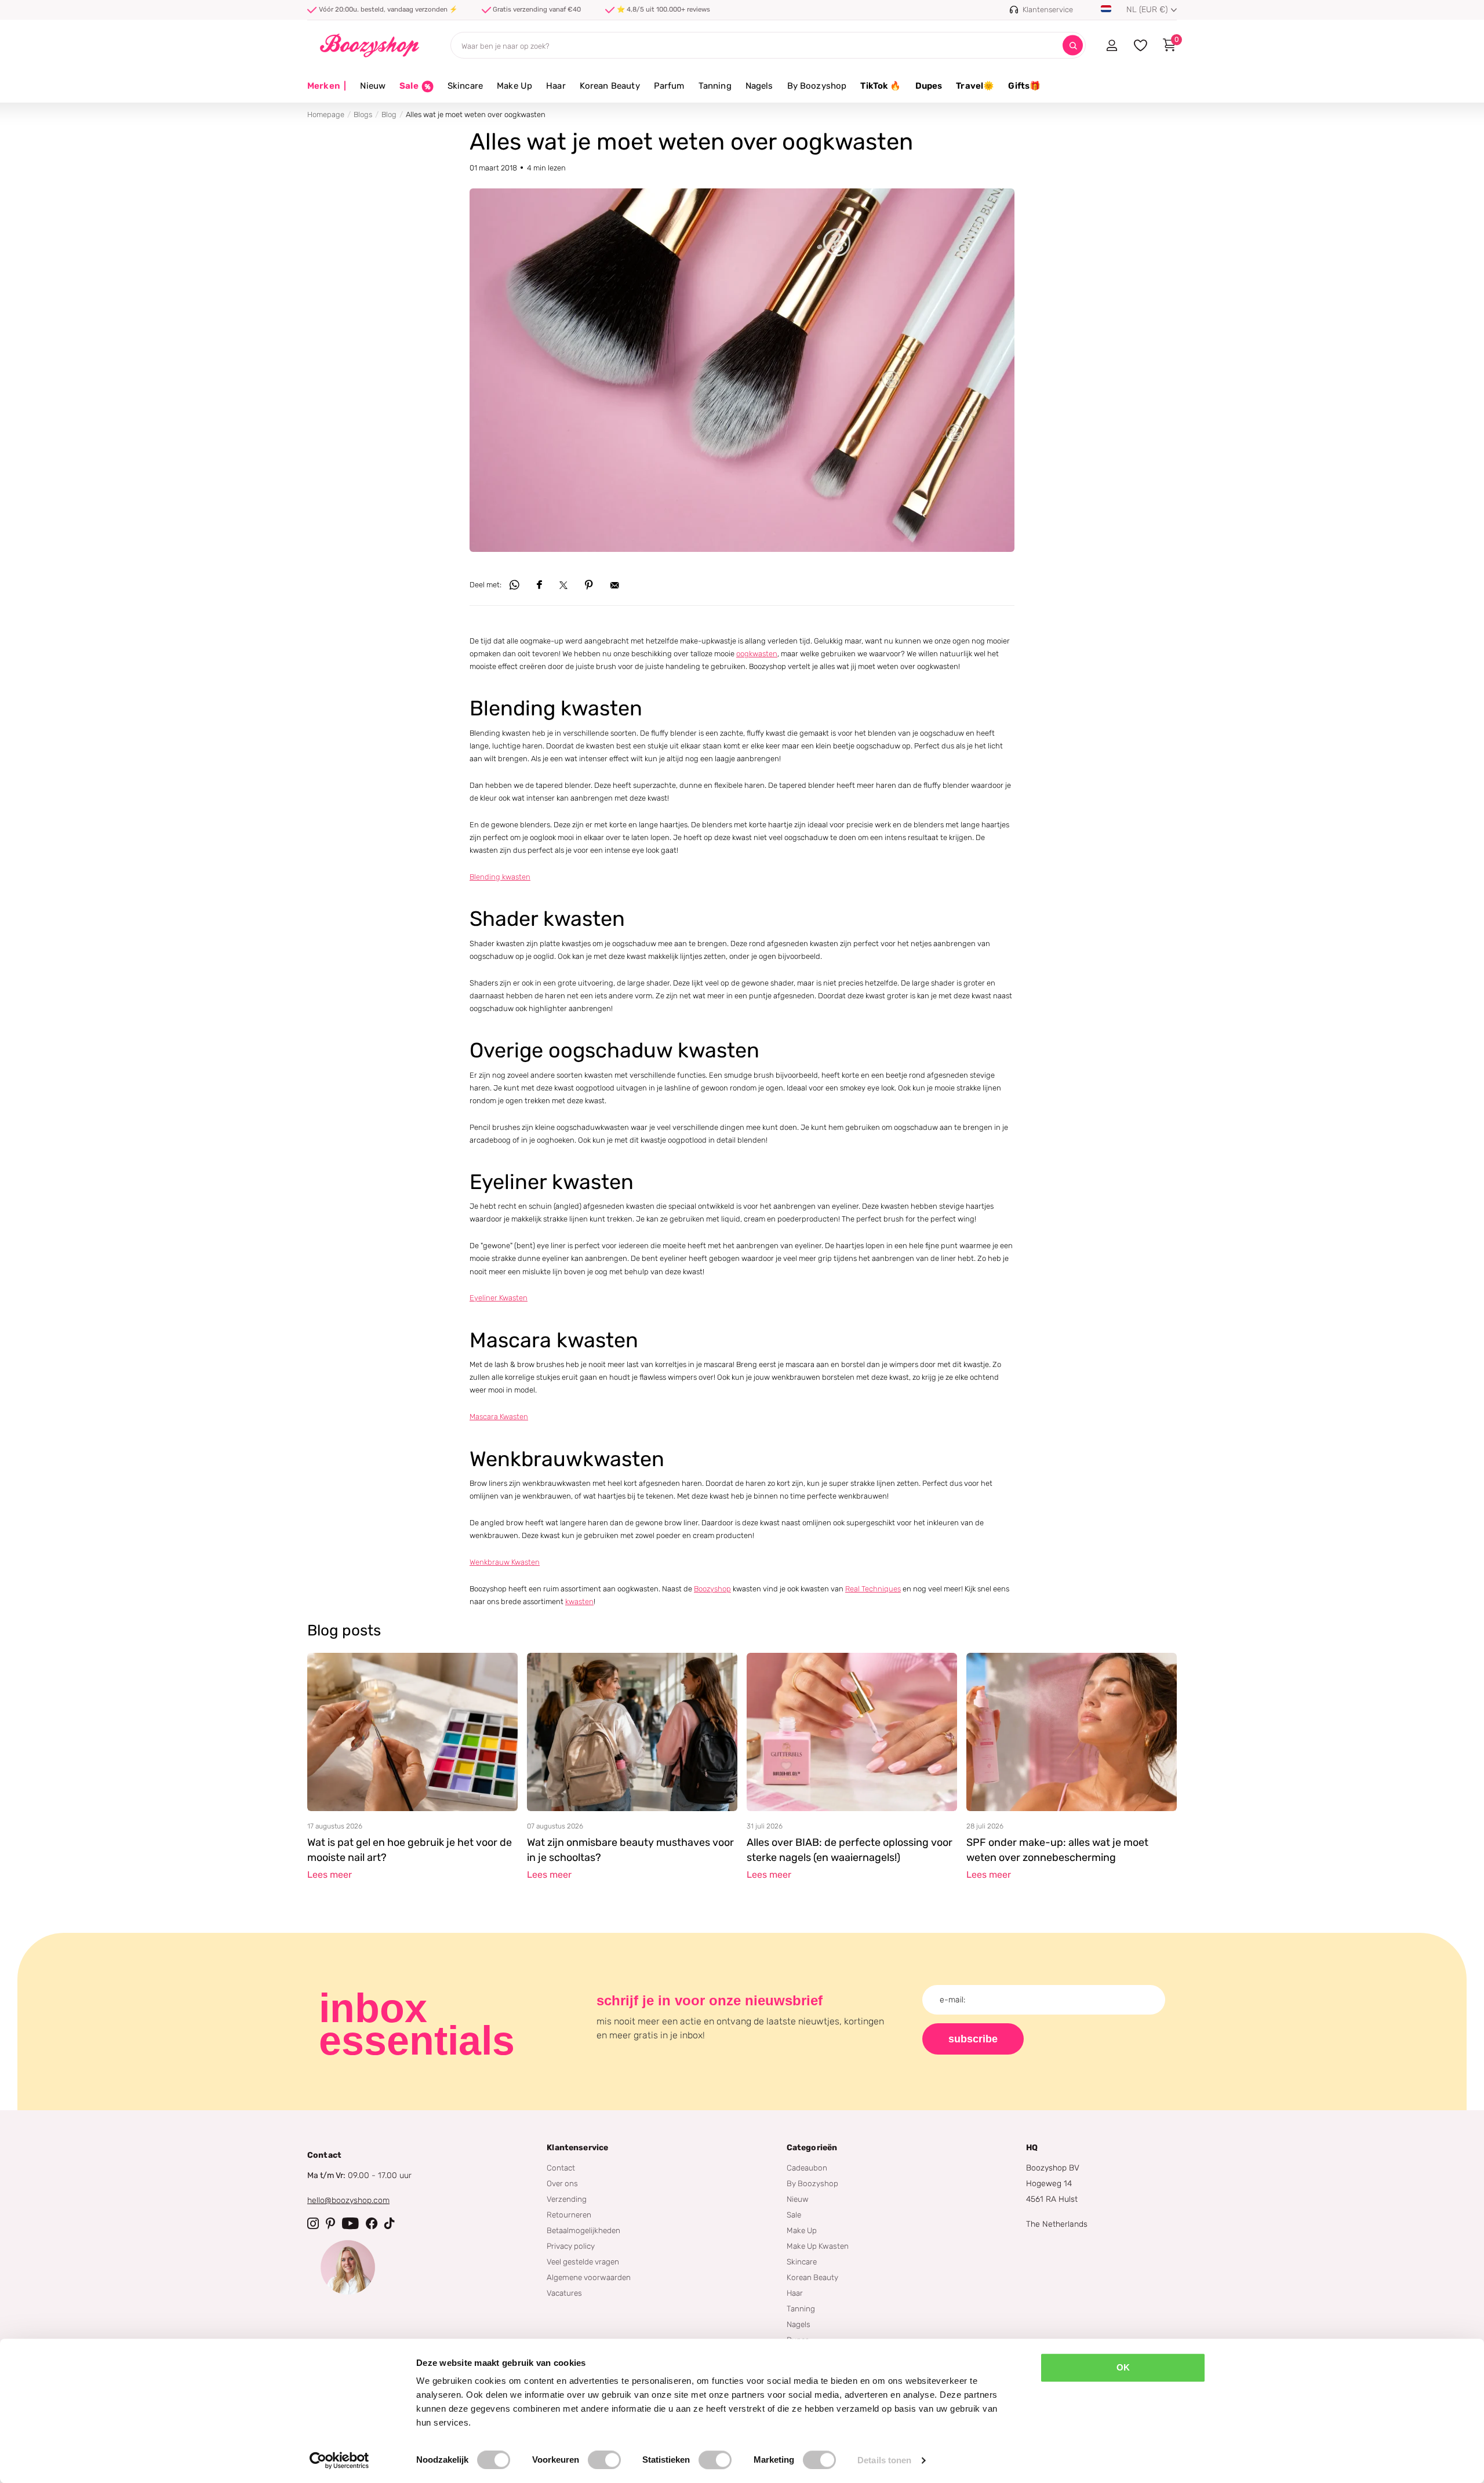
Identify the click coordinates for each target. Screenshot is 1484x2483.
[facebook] (372, 2223)
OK (1123, 2367)
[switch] (604, 2460)
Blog (389, 114)
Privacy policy (571, 2246)
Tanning (715, 86)
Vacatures (564, 2293)
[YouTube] (350, 2223)
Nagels (759, 86)
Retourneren (569, 2215)
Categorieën (812, 2148)
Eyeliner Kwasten (499, 1298)
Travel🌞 (975, 86)
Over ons (562, 2183)
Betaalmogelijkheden (583, 2230)
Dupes (929, 86)
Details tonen (884, 2460)
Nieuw (373, 86)
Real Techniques (873, 1589)
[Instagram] (313, 2223)
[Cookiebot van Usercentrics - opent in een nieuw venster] (339, 2460)
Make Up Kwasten (818, 2246)
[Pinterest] (330, 2223)
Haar (556, 86)
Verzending (567, 2199)
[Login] (1112, 45)
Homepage (326, 114)
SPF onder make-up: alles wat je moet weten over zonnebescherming (1057, 1850)
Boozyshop (712, 1589)
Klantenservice (577, 2148)
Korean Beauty (610, 86)
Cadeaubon (807, 2168)
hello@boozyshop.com (348, 2200)
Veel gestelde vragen (583, 2262)
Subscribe (973, 2039)
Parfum (669, 86)
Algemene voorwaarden (589, 2277)
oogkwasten (757, 654)
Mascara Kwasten (499, 1417)
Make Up (514, 86)
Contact (561, 2168)
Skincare (465, 86)
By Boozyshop (817, 86)
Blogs (363, 114)
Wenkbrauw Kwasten (505, 1562)
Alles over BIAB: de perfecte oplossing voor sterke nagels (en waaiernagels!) (850, 1850)
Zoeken (1073, 46)
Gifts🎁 (1024, 86)
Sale (794, 2215)
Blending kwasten (500, 877)
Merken (327, 86)
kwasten (579, 1602)
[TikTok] (390, 2223)
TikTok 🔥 (881, 86)
